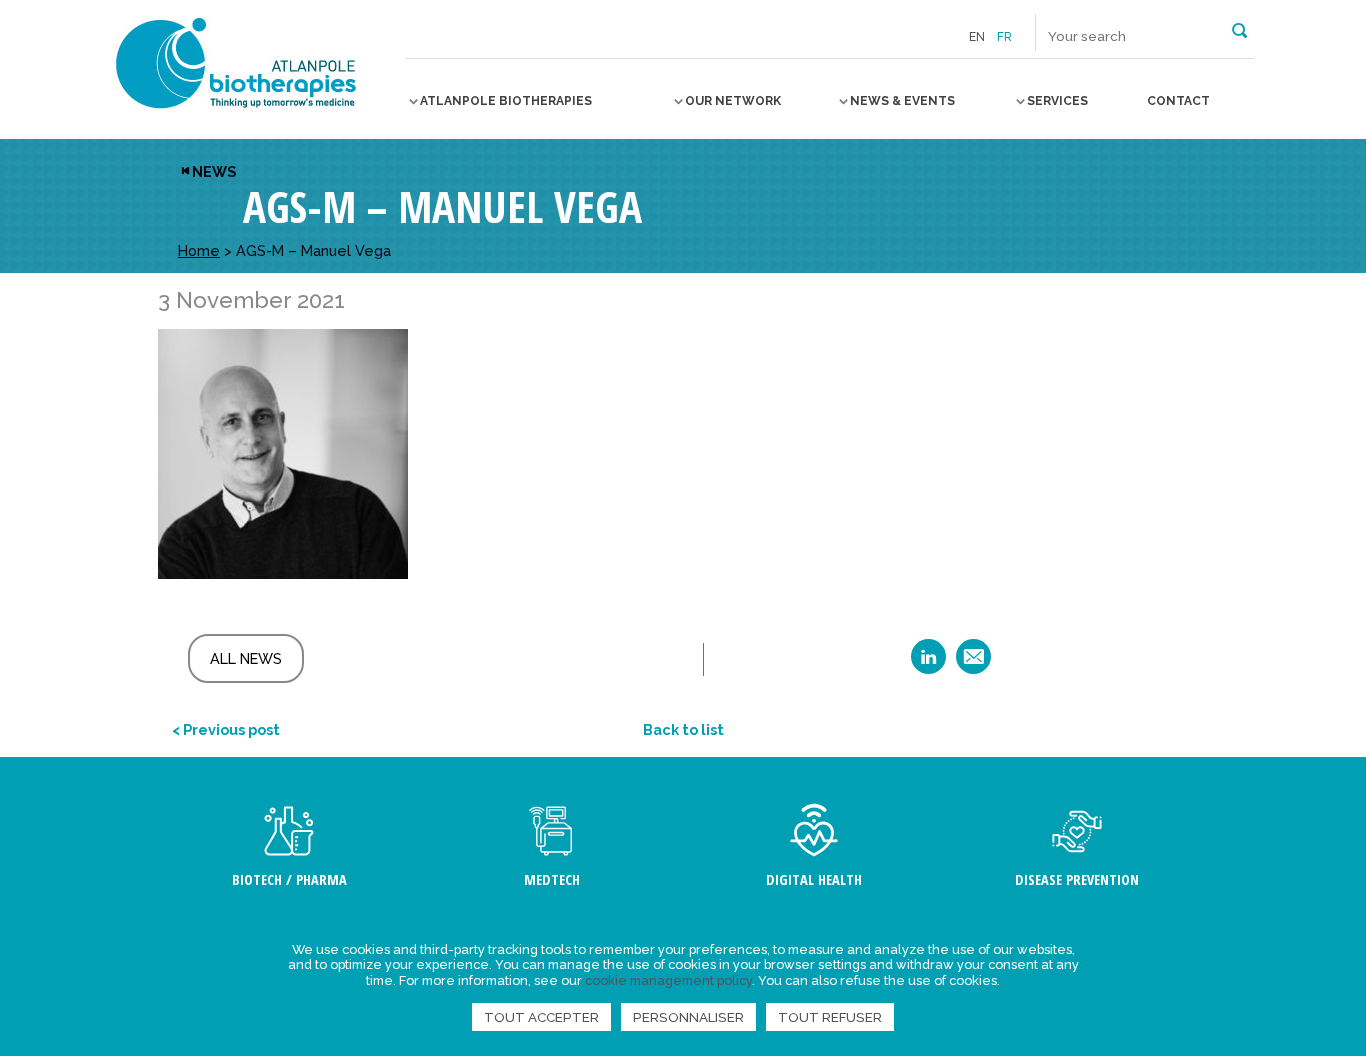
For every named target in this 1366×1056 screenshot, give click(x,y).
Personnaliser (688, 1017)
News (214, 171)
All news (246, 658)
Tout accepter (541, 1017)
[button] (1239, 29)
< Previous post (226, 729)
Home (199, 250)
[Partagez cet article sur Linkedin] (928, 663)
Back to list (683, 729)
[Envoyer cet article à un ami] (973, 663)
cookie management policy (668, 980)
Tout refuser (830, 1017)
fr (1004, 37)
